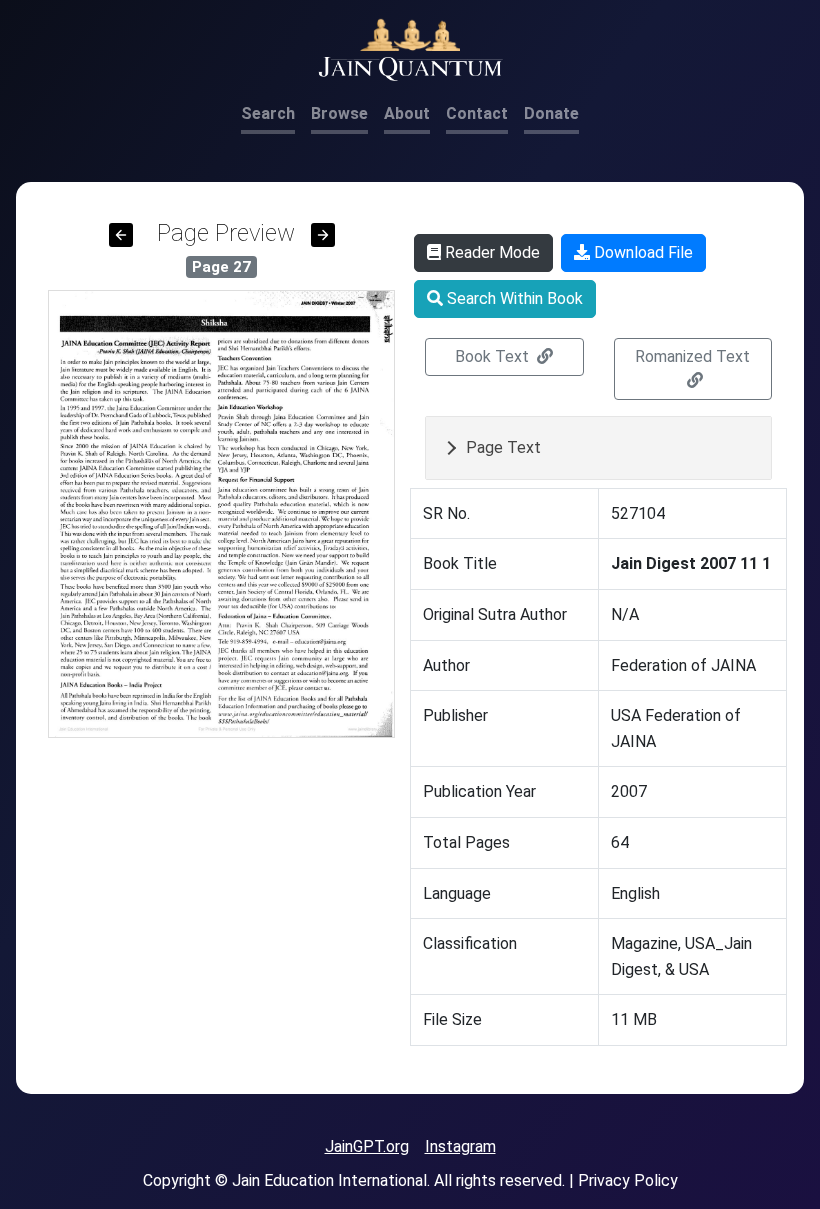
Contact (477, 113)
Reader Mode (490, 252)
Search (268, 113)
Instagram (460, 1146)
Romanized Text (692, 356)
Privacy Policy (628, 1180)
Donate (551, 113)
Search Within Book (513, 298)
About (407, 113)
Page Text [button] (503, 447)
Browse (339, 113)
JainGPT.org (367, 1146)
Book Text (494, 356)
